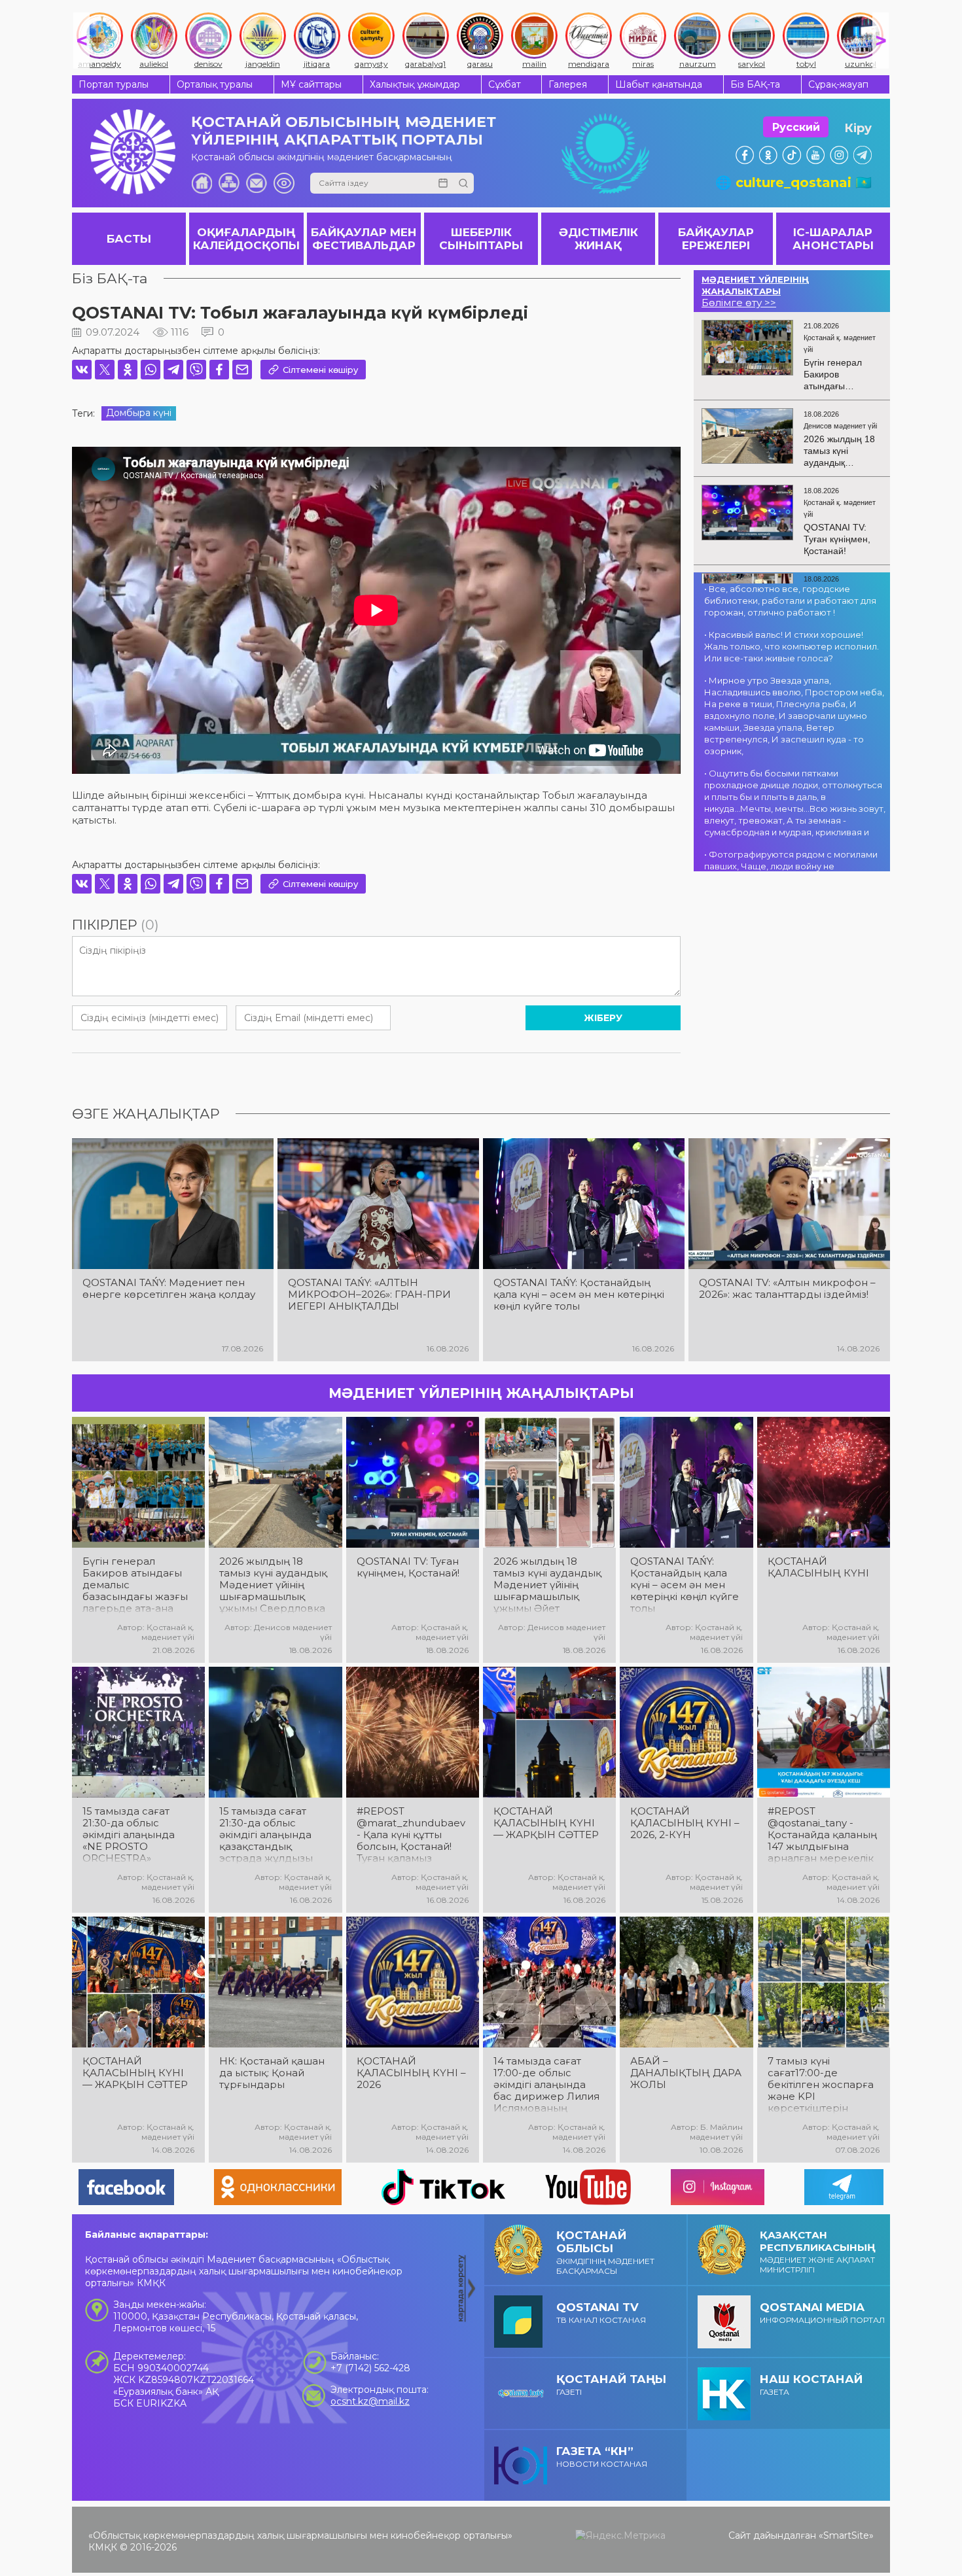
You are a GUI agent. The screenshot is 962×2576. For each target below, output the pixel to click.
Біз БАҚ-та (755, 84)
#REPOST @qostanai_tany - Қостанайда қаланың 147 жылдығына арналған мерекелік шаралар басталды (822, 1835)
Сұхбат (505, 84)
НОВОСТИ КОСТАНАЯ (602, 2457)
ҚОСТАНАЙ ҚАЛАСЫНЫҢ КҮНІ (818, 1567)
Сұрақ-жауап (838, 84)
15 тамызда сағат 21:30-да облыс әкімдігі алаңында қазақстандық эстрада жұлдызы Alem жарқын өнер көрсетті (270, 1835)
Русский (796, 127)
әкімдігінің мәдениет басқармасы (605, 2252)
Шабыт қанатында (659, 84)
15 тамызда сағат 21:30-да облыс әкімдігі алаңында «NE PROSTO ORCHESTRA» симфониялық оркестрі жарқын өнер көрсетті (129, 1835)
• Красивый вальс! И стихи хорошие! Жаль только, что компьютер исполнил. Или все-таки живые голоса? (792, 646)
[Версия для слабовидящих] (284, 183)
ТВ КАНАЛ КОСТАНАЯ (601, 2313)
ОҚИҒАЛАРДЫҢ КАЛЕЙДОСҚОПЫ (246, 239)
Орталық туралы (215, 84)
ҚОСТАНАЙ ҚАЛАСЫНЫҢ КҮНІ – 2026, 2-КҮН (685, 1823)
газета (811, 2385)
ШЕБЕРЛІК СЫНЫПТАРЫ (481, 239)
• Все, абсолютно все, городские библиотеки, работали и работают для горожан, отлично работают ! (790, 600)
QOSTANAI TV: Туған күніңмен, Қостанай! (408, 1567)
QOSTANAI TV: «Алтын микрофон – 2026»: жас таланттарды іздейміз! (787, 1289)
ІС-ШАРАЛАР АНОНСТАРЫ (833, 239)
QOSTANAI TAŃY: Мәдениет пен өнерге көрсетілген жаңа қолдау (169, 1289)
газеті (611, 2385)
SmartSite (846, 2535)
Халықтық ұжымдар (415, 84)
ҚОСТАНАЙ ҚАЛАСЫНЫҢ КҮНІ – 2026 (411, 2073)
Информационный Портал (822, 2313)
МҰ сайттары (311, 84)
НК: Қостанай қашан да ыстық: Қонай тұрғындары (272, 2073)
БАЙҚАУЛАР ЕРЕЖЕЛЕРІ (716, 239)
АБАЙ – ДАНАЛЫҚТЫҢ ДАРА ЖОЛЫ (686, 2073)
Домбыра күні (139, 413)
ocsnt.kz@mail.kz (370, 2401)
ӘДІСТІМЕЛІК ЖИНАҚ (598, 239)
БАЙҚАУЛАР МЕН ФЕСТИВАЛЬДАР (364, 239)
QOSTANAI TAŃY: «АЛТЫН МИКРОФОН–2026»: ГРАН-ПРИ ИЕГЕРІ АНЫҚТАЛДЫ (369, 1295)
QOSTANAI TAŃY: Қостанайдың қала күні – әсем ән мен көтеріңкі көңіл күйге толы (579, 1295)
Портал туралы (114, 84)
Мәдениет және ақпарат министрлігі (818, 2252)
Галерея (568, 84)
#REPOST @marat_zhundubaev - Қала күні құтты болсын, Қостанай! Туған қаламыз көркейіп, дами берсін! (411, 1835)
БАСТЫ (129, 239)
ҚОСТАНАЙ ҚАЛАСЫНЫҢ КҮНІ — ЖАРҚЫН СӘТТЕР (546, 1823)
